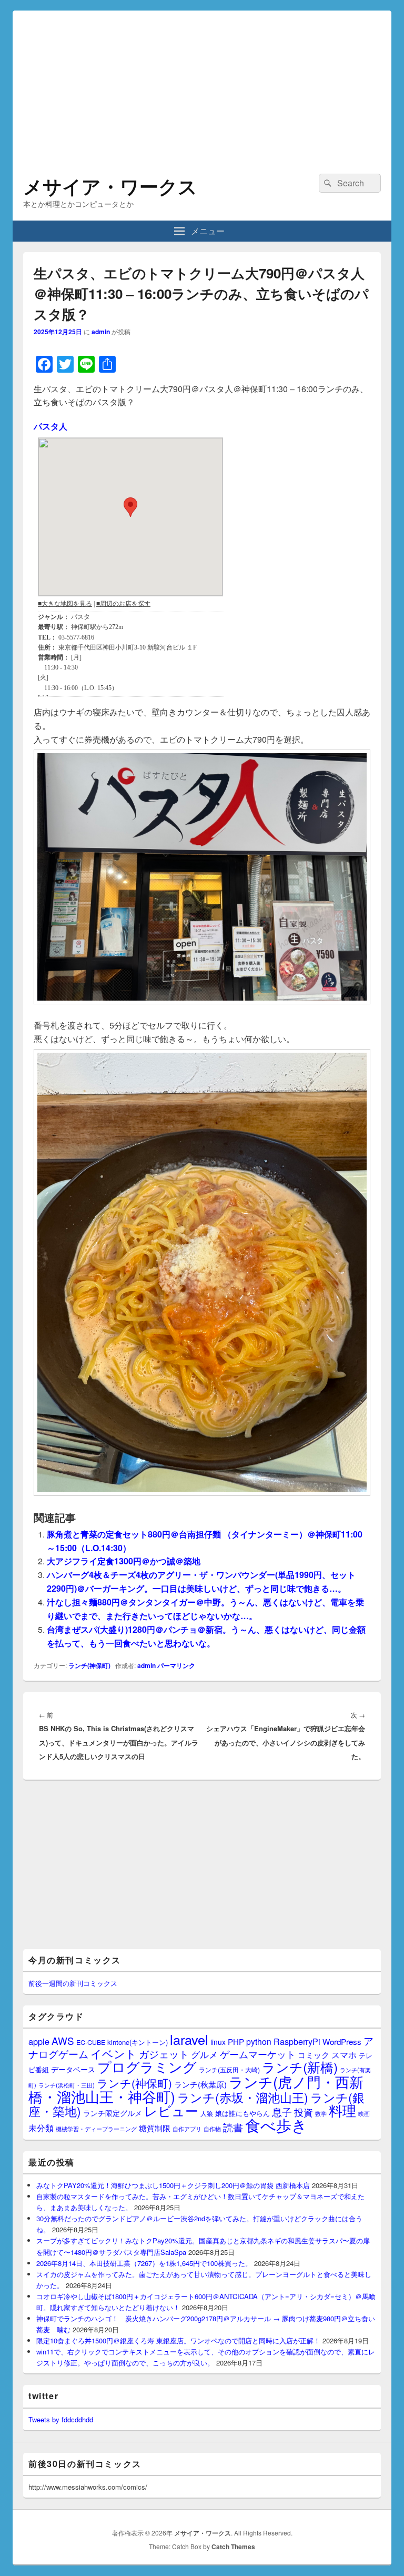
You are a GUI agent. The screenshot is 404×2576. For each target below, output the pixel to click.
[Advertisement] (202, 84)
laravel (189, 2039)
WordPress (342, 2041)
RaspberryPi (297, 2041)
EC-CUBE (91, 2042)
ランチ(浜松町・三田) (67, 2085)
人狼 (207, 2113)
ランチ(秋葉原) (200, 2084)
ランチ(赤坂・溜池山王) (243, 2097)
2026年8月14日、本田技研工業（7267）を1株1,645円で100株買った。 (144, 2263)
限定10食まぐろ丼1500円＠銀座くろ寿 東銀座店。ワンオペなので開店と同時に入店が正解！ (178, 2340)
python (259, 2041)
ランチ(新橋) (300, 2066)
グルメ (204, 2054)
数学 (321, 2113)
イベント (114, 2053)
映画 (364, 2113)
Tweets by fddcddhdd (61, 2419)
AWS (63, 2040)
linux (218, 2042)
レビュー (171, 2110)
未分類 (41, 2128)
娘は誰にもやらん (243, 2113)
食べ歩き (276, 2124)
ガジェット (164, 2054)
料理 (342, 2110)
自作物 (212, 2129)
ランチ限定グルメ (113, 2113)
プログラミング (147, 2066)
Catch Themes (233, 2547)
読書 (233, 2127)
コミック (314, 2055)
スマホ (344, 2054)
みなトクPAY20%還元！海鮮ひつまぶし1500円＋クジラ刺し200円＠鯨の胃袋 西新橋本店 (173, 2185)
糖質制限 (155, 2128)
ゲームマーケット (258, 2054)
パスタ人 (50, 426)
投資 (304, 2112)
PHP (236, 2041)
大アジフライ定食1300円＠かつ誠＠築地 (124, 1561)
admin (101, 332)
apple (39, 2041)
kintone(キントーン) (138, 2042)
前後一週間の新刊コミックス (73, 1983)
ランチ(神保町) (89, 1665)
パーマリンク (176, 1665)
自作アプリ (187, 2129)
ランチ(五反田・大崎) (229, 2070)
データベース (73, 2069)
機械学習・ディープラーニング (96, 2129)
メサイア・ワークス (110, 186)
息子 (282, 2111)
